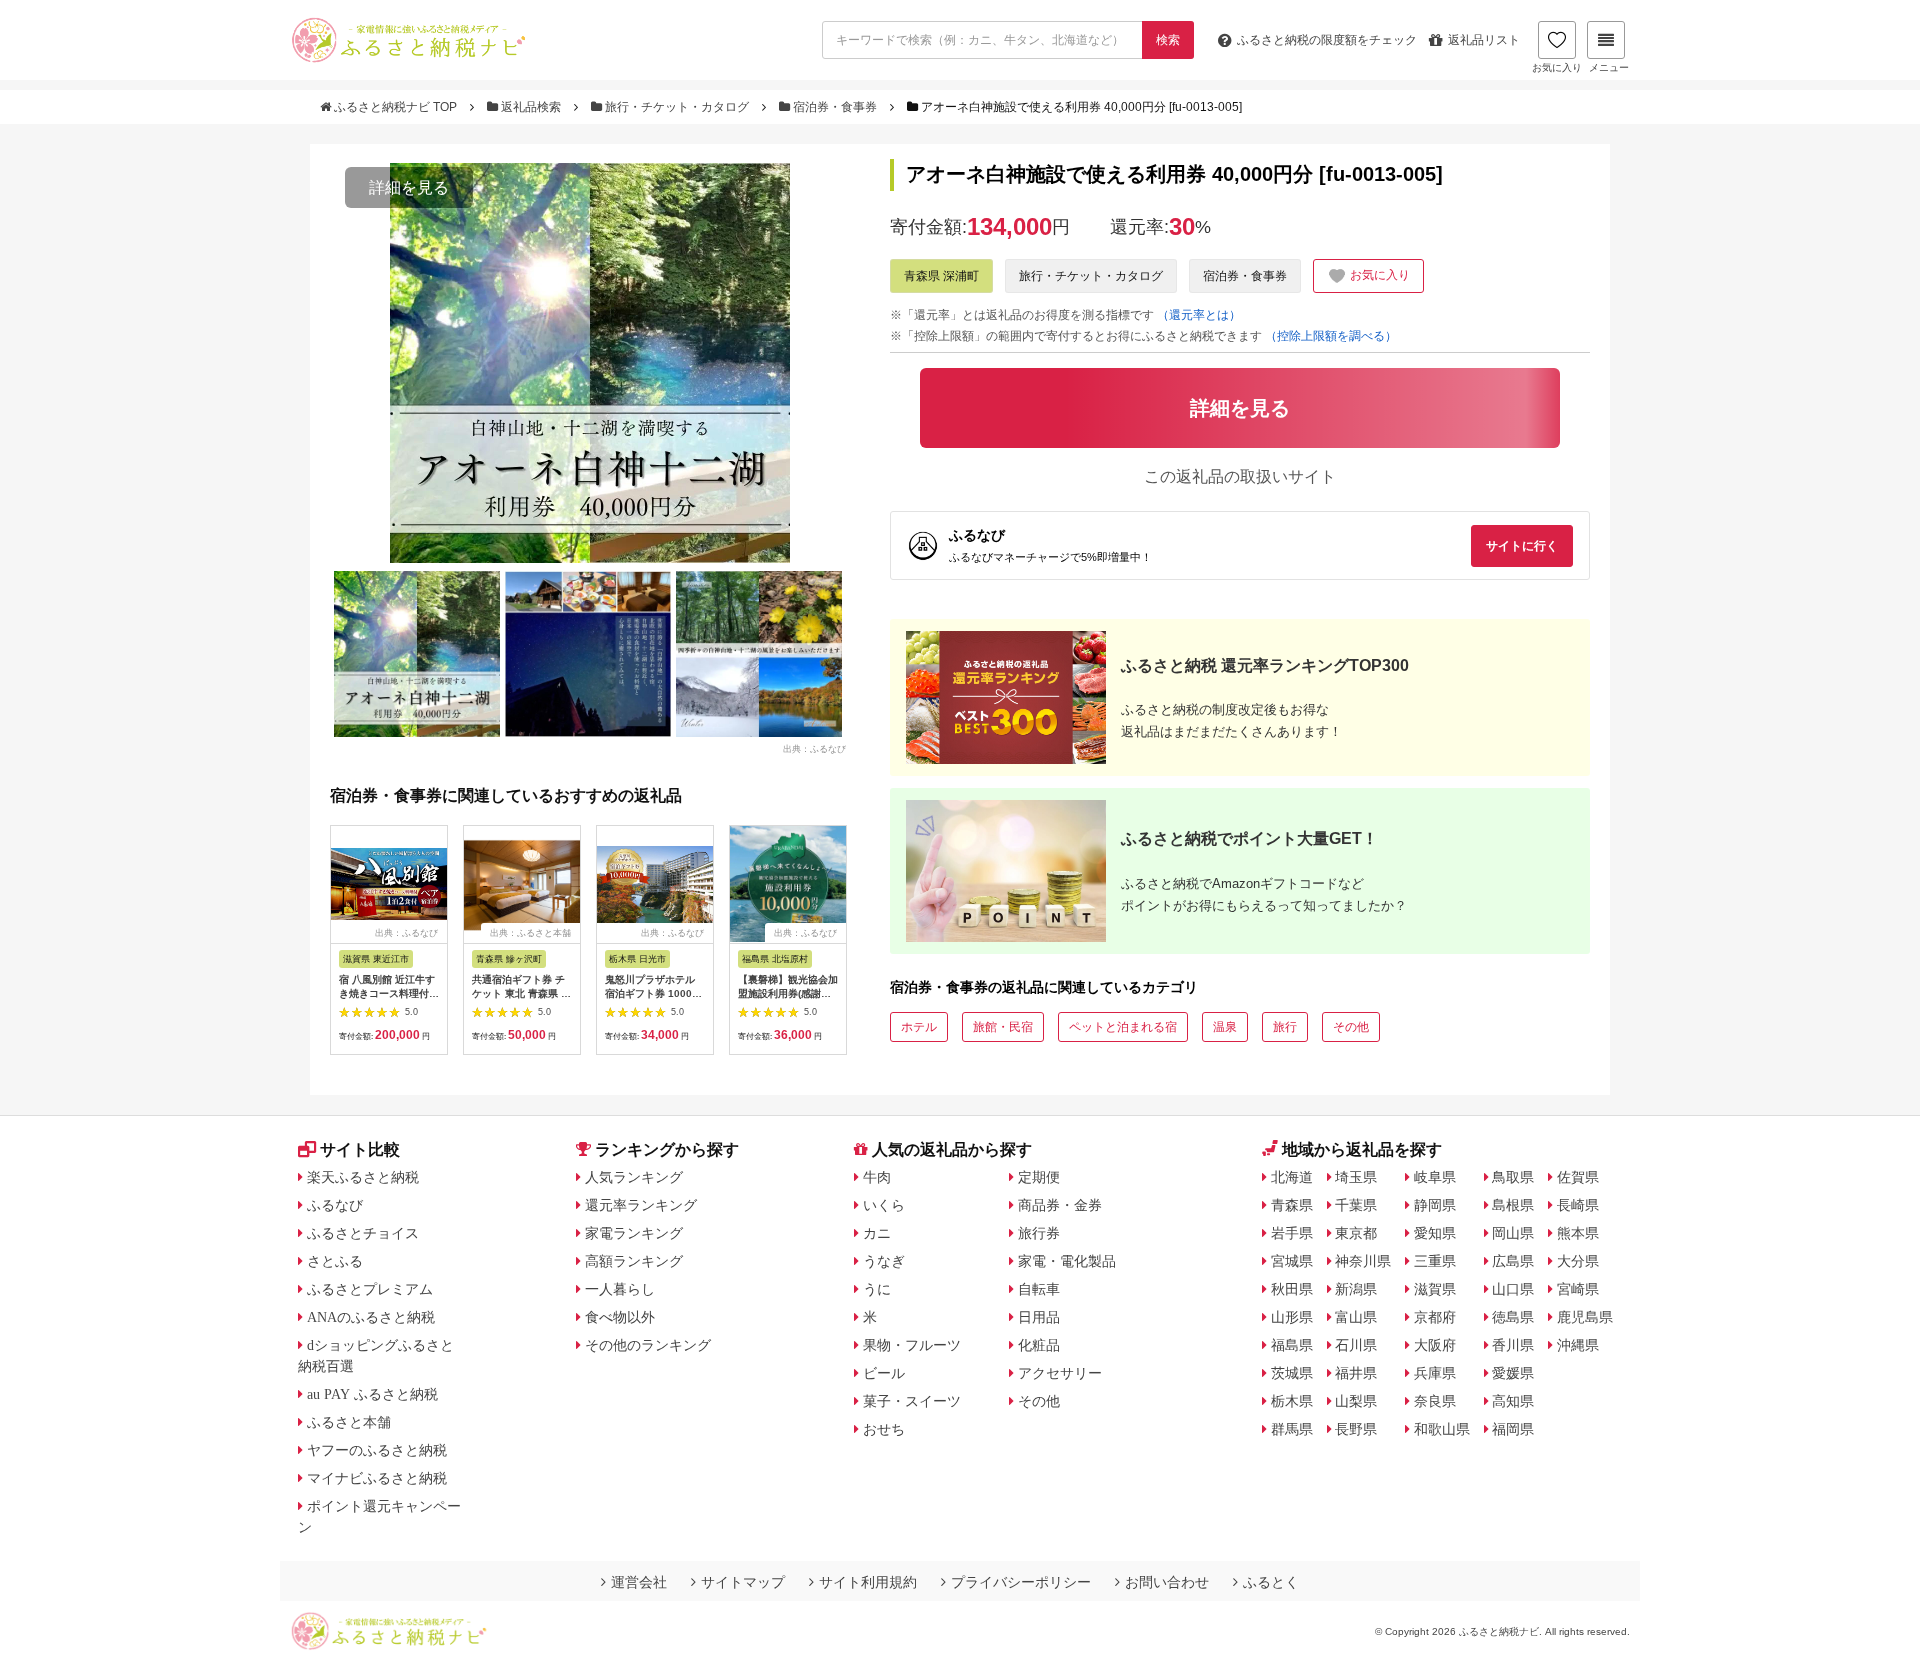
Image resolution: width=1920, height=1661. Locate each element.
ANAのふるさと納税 (371, 1317)
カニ (877, 1233)
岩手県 (1292, 1233)
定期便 (1039, 1177)
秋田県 (1292, 1289)
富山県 (1356, 1317)
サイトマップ (743, 1582)
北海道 (1292, 1177)
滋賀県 (1435, 1289)
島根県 (1513, 1205)
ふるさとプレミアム (370, 1289)
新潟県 (1356, 1289)
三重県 (1435, 1261)
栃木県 (1292, 1401)
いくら (884, 1205)
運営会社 (639, 1582)
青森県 (1292, 1205)
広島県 (1513, 1261)
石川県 (1356, 1345)
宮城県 (1292, 1261)
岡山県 (1513, 1233)
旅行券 (1039, 1233)
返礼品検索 (531, 107)
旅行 (1285, 1027)
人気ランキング (634, 1177)
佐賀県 (1578, 1177)
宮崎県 (1578, 1289)
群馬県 (1292, 1429)
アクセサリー (1060, 1373)
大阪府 (1435, 1345)
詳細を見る (409, 187)
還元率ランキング (641, 1205)
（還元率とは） (1199, 315)
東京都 (1356, 1233)
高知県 (1513, 1401)
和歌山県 (1442, 1429)
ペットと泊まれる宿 (1123, 1027)
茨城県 (1292, 1373)
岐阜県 (1435, 1177)
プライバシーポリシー (1021, 1582)
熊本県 (1578, 1233)
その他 (1351, 1027)
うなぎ (884, 1261)
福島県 (1292, 1345)
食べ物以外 (620, 1317)
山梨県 (1356, 1401)
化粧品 (1039, 1345)
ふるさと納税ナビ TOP (395, 107)
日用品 (1039, 1317)
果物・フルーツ (912, 1345)
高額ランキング (634, 1261)
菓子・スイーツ (912, 1401)
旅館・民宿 (1003, 1027)
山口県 (1513, 1289)
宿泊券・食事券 (835, 107)
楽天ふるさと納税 (363, 1177)
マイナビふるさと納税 (377, 1478)
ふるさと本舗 (349, 1422)
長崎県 (1578, 1205)
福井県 (1356, 1373)
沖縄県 (1578, 1345)
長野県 (1356, 1429)
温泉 (1225, 1027)
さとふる (335, 1261)
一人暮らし (620, 1289)
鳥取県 (1513, 1177)
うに (877, 1289)
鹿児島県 (1585, 1317)
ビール (884, 1373)
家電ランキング (634, 1233)
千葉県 (1356, 1205)
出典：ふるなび (814, 748)
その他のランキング (648, 1345)
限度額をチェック (1327, 40)
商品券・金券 (1060, 1205)
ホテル (919, 1027)
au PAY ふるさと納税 (372, 1394)
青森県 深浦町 (941, 276)
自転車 (1039, 1289)
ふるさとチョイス (363, 1233)
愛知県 (1435, 1233)
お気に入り (1557, 67)
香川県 (1513, 1345)
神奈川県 (1363, 1261)
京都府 (1435, 1317)
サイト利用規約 (868, 1582)
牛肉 (877, 1177)
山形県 (1292, 1317)
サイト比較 (360, 1149)
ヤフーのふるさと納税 (377, 1450)
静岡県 (1435, 1205)
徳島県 (1513, 1317)
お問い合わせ (1167, 1582)
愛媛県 (1513, 1373)
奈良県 (1435, 1401)
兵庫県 (1435, 1373)
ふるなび (335, 1205)
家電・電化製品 (1067, 1261)
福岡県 (1513, 1429)
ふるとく (1271, 1582)
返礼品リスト (1484, 40)
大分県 (1578, 1261)
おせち (884, 1429)
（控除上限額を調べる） (1331, 336)
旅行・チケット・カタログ (677, 107)
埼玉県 (1356, 1177)
